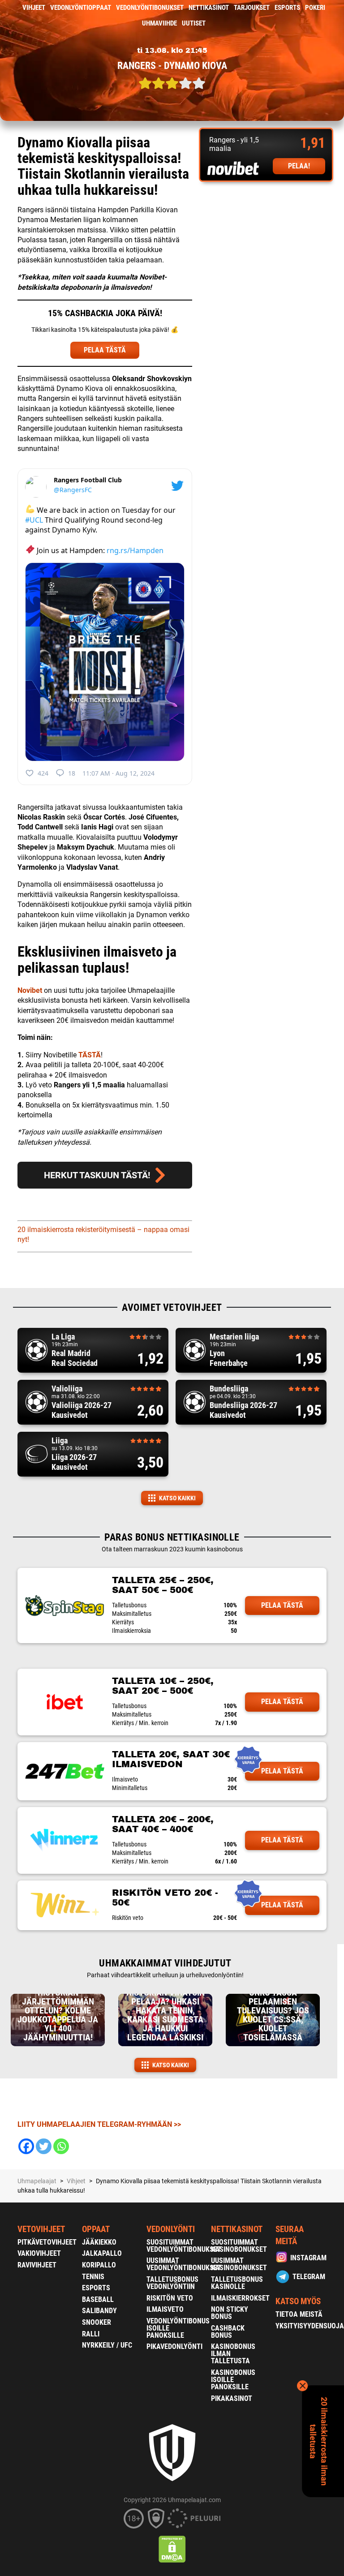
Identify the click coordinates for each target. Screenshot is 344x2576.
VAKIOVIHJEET (39, 2253)
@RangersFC (73, 490)
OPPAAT (96, 2229)
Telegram (309, 2277)
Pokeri (315, 8)
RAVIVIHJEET (37, 2265)
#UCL (34, 520)
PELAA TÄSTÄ (105, 350)
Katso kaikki (177, 1498)
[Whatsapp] (61, 2146)
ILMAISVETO (165, 2309)
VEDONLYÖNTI (171, 2229)
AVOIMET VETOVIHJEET (172, 1307)
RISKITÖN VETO (170, 2298)
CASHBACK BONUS (228, 2332)
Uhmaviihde (159, 23)
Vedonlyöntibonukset (150, 8)
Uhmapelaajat (37, 2181)
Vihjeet (34, 8)
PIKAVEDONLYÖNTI (174, 2346)
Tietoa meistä (299, 2314)
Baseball (98, 2299)
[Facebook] (26, 2146)
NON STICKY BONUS (230, 2313)
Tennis (93, 2277)
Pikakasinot (232, 2398)
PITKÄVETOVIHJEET (47, 2242)
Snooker (97, 2322)
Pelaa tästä (282, 1605)
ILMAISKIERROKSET (240, 2298)
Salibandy (99, 2311)
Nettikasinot (209, 8)
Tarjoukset (252, 8)
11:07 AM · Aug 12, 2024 (118, 773)
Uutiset (194, 23)
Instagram (308, 2258)
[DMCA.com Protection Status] (172, 2549)
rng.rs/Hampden (135, 550)
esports (287, 8)
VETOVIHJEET (41, 2229)
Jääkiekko (99, 2242)
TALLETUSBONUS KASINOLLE (237, 2283)
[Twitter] (44, 2146)
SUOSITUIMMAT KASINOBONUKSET (239, 2246)
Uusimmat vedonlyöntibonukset (184, 2264)
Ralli (91, 2334)
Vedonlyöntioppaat (81, 8)
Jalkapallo (102, 2253)
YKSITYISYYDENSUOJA (310, 2326)
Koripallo (99, 2265)
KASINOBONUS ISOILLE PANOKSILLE (233, 2380)
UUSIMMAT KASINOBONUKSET (239, 2264)
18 (72, 773)
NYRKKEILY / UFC (107, 2345)
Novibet (30, 990)
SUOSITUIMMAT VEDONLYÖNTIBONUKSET (184, 2246)
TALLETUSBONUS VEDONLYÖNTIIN (172, 2283)
